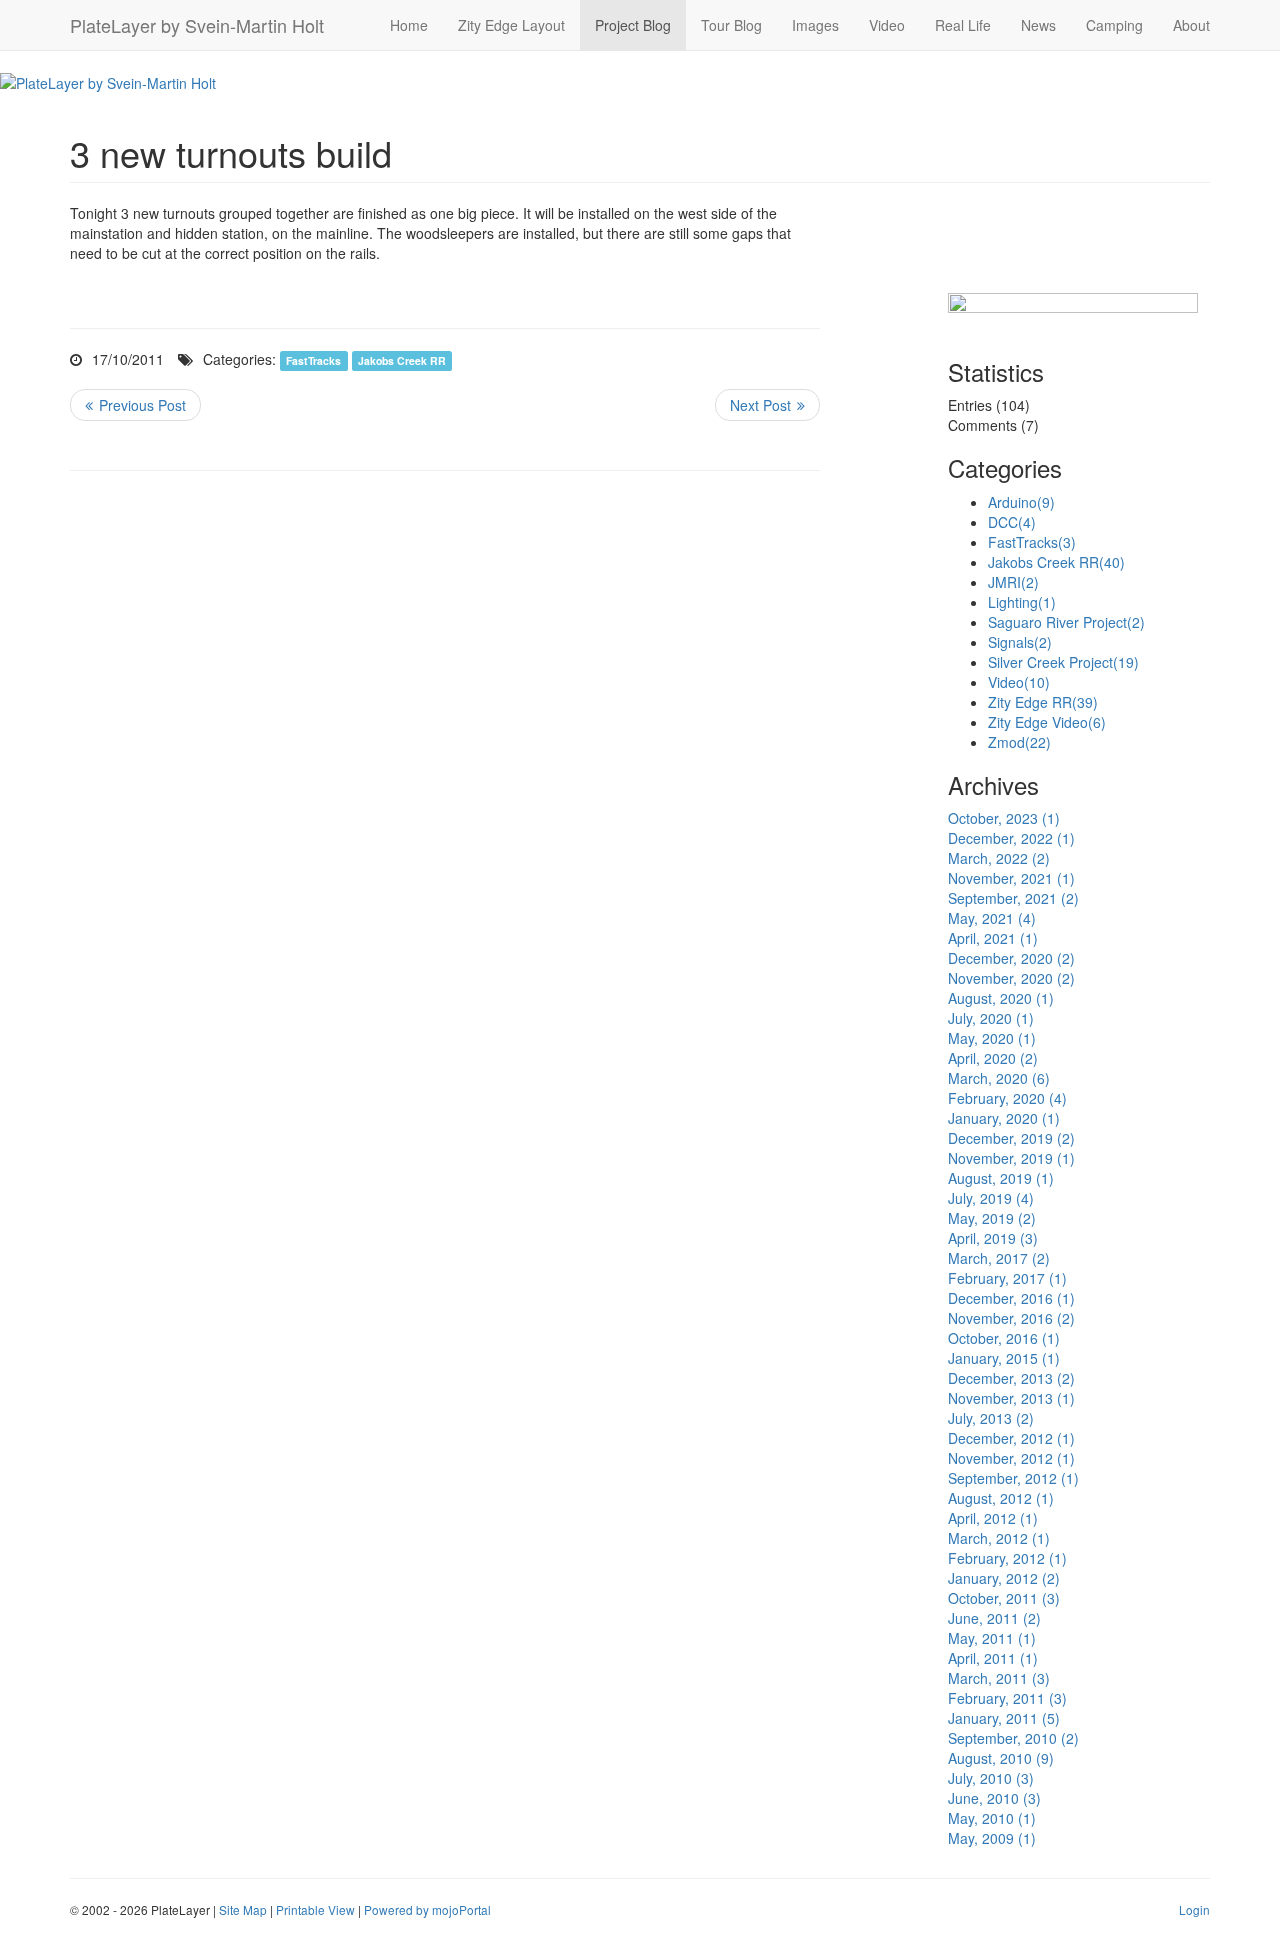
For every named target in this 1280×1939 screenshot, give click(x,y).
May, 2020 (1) (992, 1038)
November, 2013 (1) (1011, 1398)
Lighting (1022, 602)
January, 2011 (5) (1004, 1718)
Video (887, 25)
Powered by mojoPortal (427, 1909)
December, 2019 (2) (1011, 1138)
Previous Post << (135, 405)
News (1038, 25)
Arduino (1021, 502)
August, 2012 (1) (1001, 1498)
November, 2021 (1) (1011, 878)
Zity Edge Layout (511, 25)
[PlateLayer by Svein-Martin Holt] (108, 81)
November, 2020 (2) (1011, 978)
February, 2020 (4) (1007, 1098)
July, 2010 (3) (991, 1778)
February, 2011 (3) (1007, 1698)
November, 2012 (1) (1011, 1458)
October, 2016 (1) (1004, 1338)
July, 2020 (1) (991, 1018)
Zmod (1019, 742)
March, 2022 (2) (999, 858)
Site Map (243, 1909)
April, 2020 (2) (993, 1058)
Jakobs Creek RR (402, 360)
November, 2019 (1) (1011, 1158)
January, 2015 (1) (1004, 1358)
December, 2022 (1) (1011, 838)
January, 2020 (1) (1004, 1118)
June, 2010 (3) (994, 1798)
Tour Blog (731, 25)
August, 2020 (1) (1001, 998)
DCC (1012, 522)
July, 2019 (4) (991, 1198)
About (1191, 25)
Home (409, 25)
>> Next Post (767, 405)
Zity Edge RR (1043, 702)
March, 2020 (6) (999, 1078)
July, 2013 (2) (991, 1418)
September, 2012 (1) (1013, 1478)
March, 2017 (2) (999, 1258)
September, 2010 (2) (1013, 1738)
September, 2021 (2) (1013, 898)
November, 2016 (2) (1011, 1318)
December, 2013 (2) (1011, 1378)
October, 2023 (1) (1004, 818)
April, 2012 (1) (993, 1518)
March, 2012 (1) (999, 1538)
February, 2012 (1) (1007, 1558)
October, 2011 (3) (1004, 1598)
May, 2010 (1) (992, 1818)
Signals (1020, 642)
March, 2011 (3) (999, 1678)
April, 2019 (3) (993, 1238)
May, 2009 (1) (992, 1838)
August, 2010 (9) (1001, 1758)
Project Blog (633, 25)
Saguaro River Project (1066, 622)
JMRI (1013, 582)
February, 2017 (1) (1007, 1278)
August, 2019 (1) (1001, 1178)
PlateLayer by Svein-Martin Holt (197, 25)
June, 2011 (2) (994, 1618)
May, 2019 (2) (992, 1218)
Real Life (963, 25)
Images (815, 25)
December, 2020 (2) (1011, 958)
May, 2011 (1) (992, 1638)
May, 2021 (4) (992, 918)
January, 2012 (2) (1004, 1578)
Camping (1114, 25)
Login (1194, 1909)
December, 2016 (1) (1011, 1298)
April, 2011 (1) (993, 1658)
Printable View (315, 1909)
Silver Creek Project (1063, 662)
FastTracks (313, 360)
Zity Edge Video (1047, 722)
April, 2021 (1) (993, 938)
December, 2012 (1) (1011, 1438)
